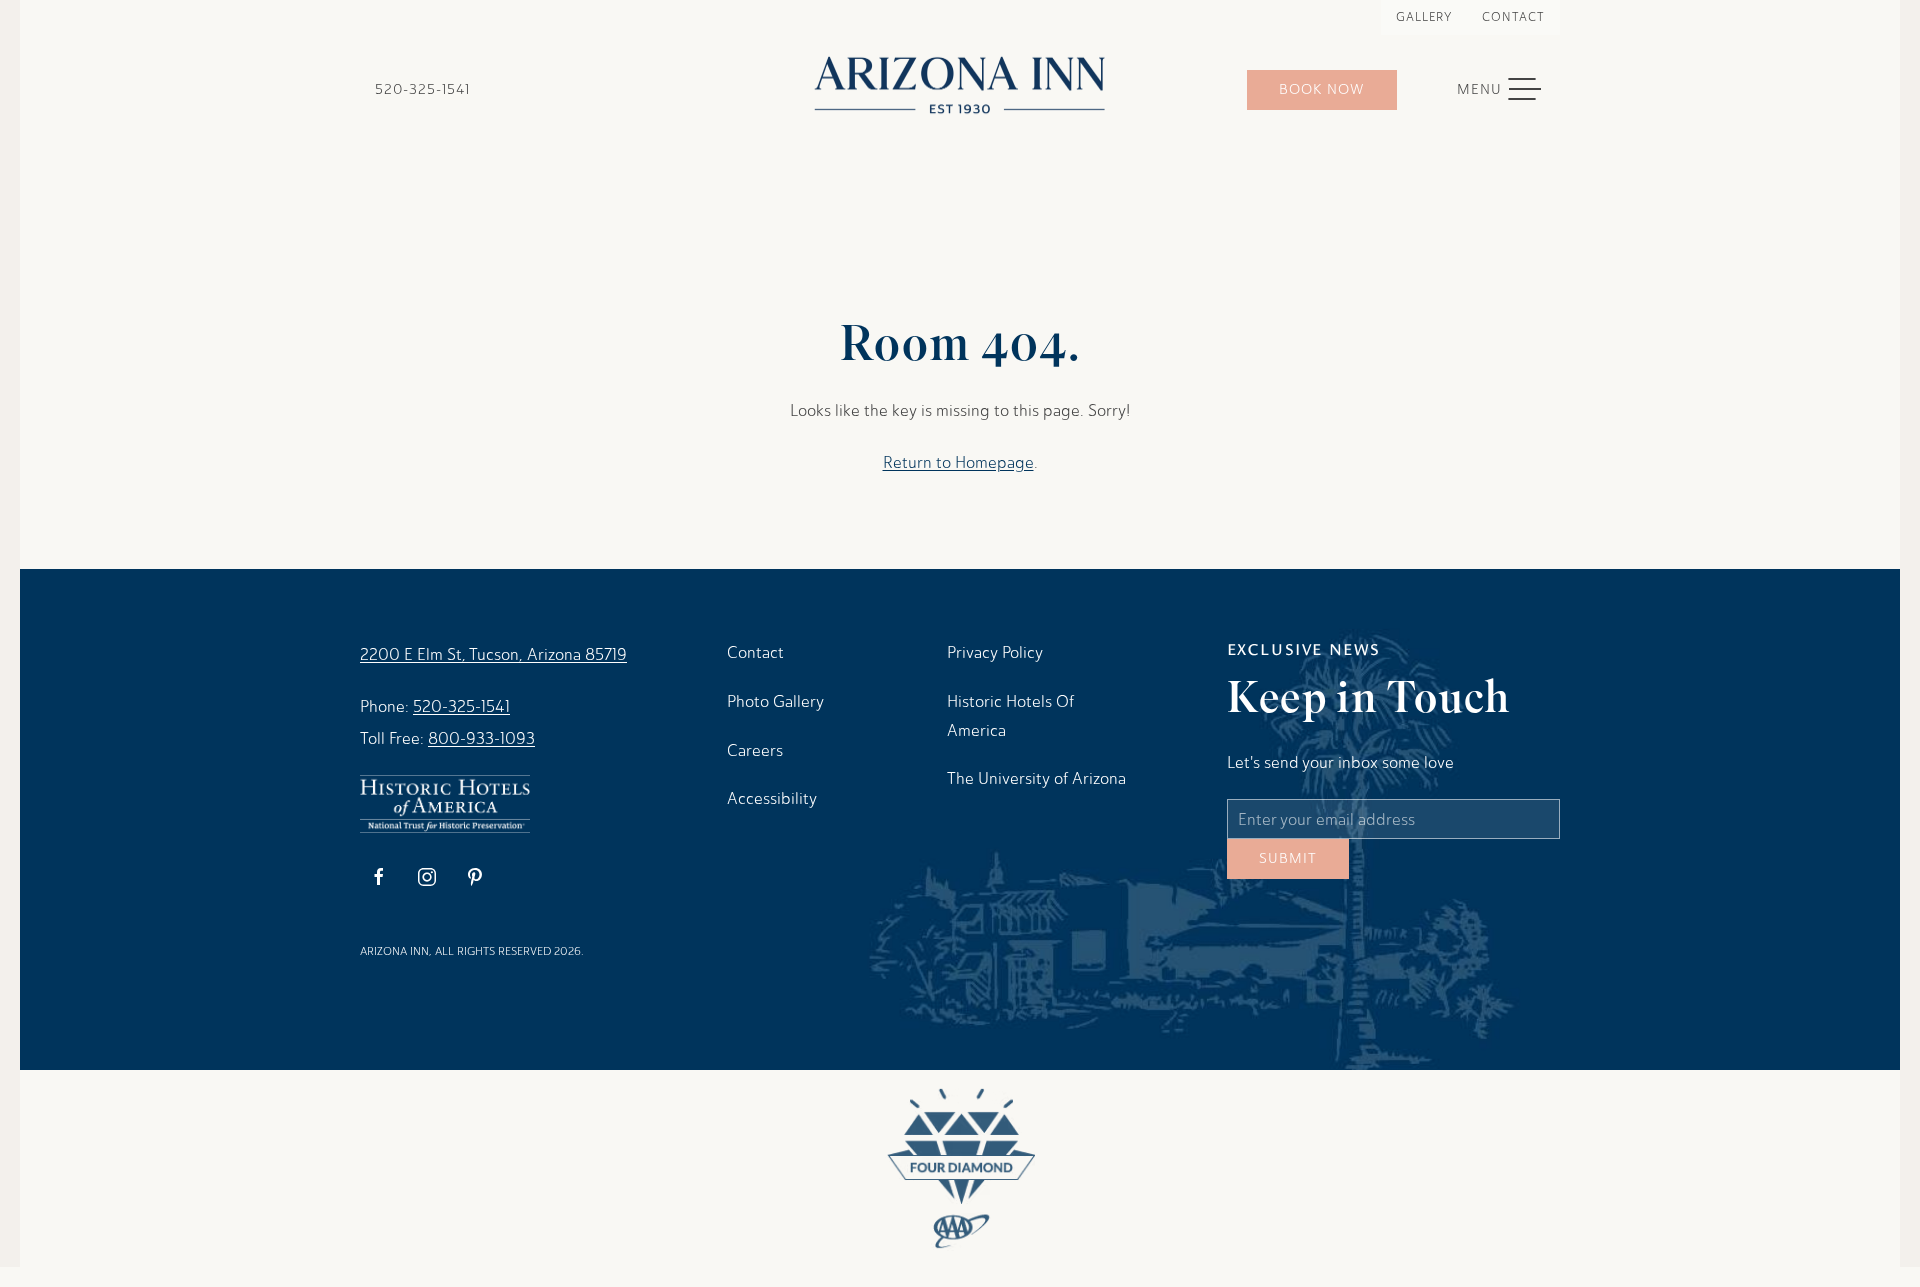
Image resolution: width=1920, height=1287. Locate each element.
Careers (755, 750)
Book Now (1322, 89)
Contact (1513, 17)
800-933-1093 (481, 738)
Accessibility (772, 798)
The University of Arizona (1036, 778)
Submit (1288, 873)
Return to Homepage (958, 462)
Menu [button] (1509, 90)
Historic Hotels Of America (1010, 716)
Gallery (1424, 17)
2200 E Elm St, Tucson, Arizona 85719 (493, 654)
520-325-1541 (422, 89)
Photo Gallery (775, 701)
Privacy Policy (995, 652)
